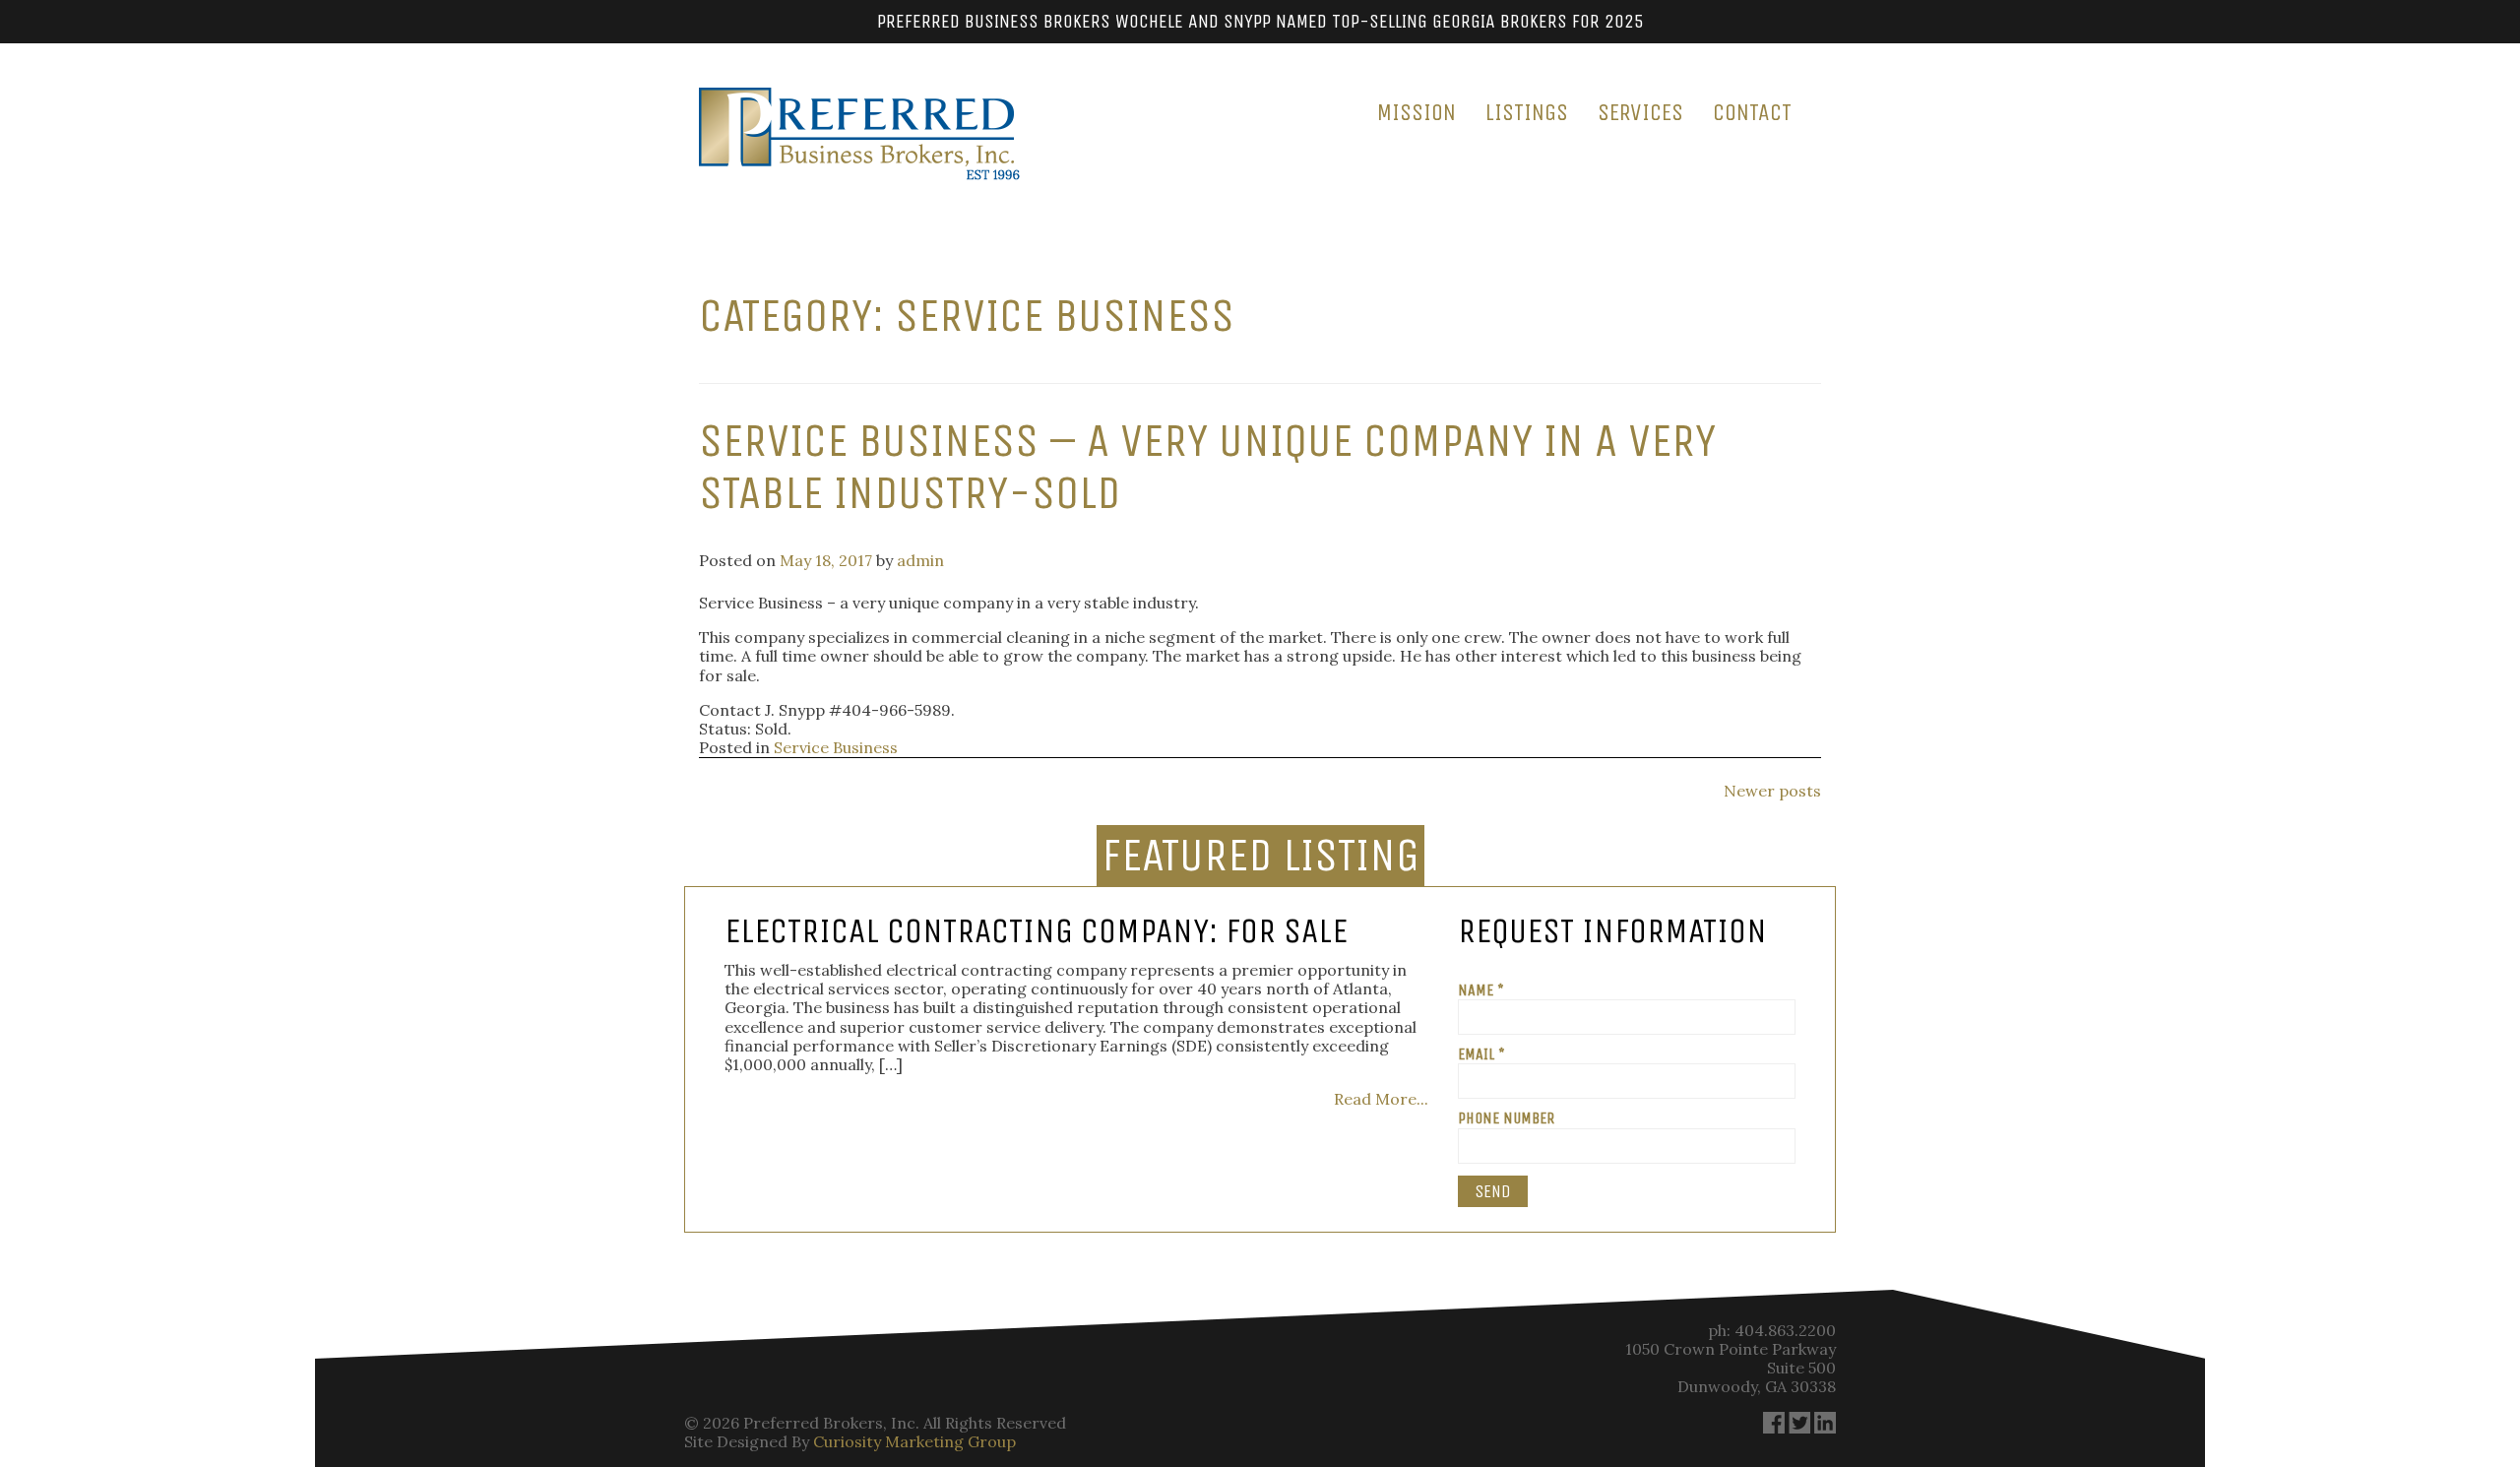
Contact (1752, 112)
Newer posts (1772, 791)
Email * (1481, 1054)
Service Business (836, 747)
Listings (1527, 112)
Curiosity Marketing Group (914, 1441)
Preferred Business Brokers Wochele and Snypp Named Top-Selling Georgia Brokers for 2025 (1260, 21)
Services (1640, 112)
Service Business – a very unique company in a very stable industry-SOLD (1207, 467)
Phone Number (1506, 1118)
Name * (1481, 990)
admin (920, 560)
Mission (1417, 112)
